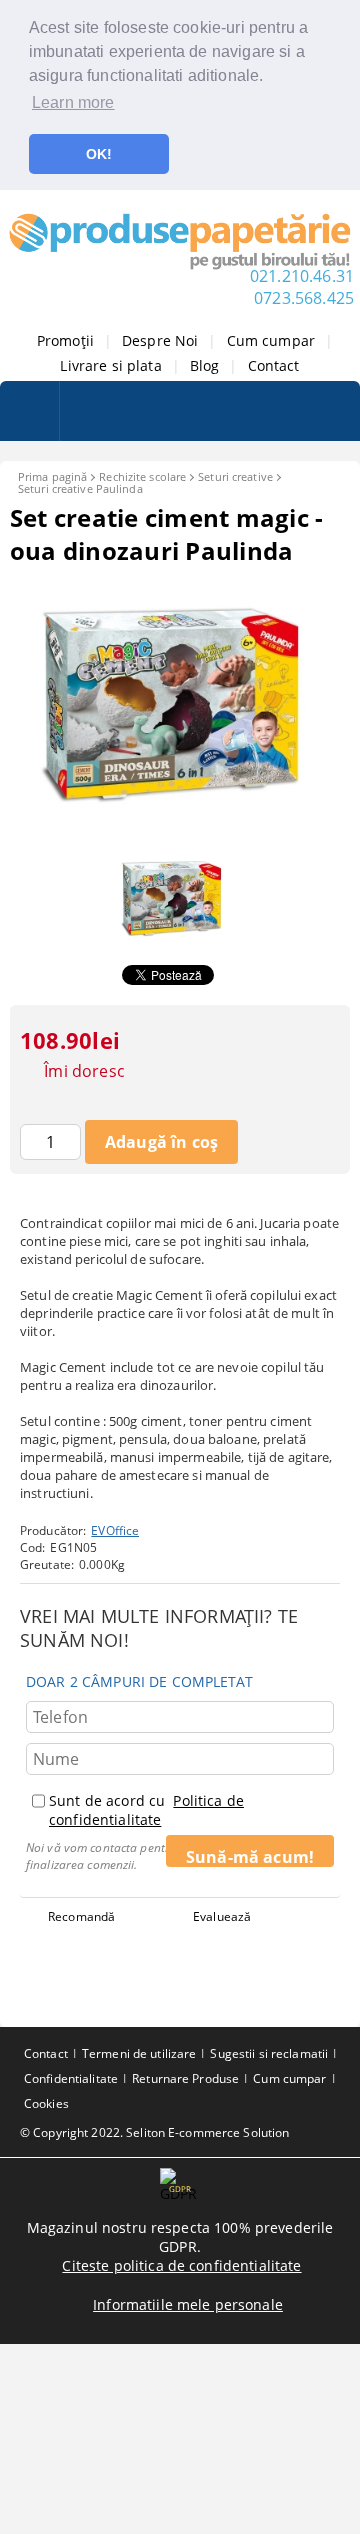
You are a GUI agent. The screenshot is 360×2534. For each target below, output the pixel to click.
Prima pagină (52, 476)
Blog (205, 365)
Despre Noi (160, 340)
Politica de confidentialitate (146, 1810)
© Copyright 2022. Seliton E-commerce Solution (154, 2132)
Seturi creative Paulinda (80, 488)
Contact (274, 365)
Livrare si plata (110, 365)
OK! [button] (99, 154)
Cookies (46, 2103)
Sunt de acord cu (146, 1810)
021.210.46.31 (302, 276)
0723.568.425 (304, 298)
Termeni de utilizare (139, 2053)
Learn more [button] (73, 102)
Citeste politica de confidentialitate (181, 2265)
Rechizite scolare (142, 476)
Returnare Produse (185, 2078)
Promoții (65, 340)
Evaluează (222, 1916)
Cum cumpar (271, 340)
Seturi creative (235, 476)
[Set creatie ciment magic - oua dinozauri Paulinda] (180, 829)
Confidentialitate (71, 2078)
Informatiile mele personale (188, 2304)
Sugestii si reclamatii (269, 2053)
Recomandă (81, 1916)
